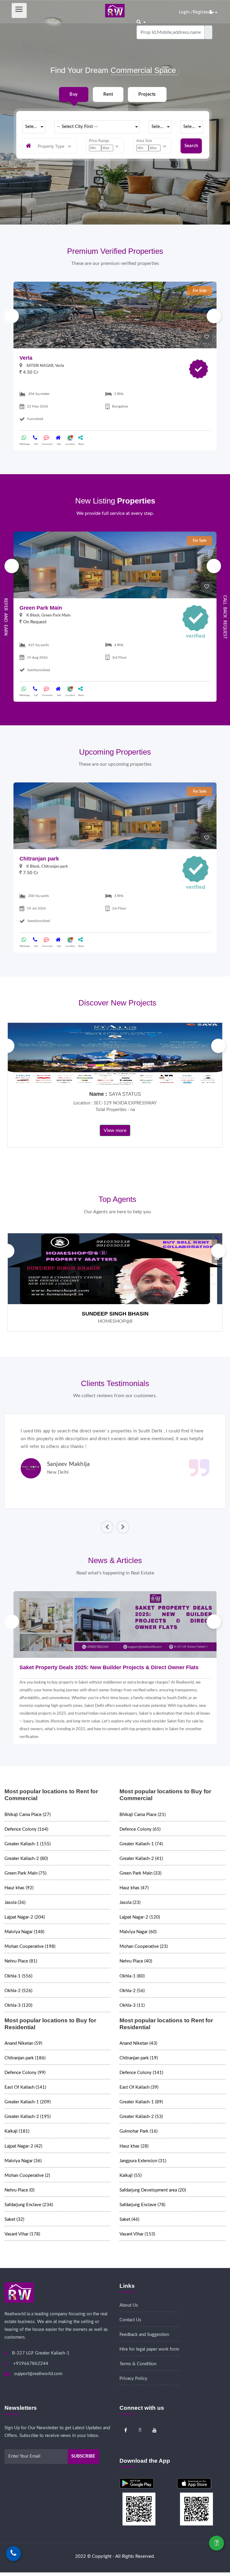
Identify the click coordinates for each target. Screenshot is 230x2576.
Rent (108, 94)
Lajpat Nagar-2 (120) (140, 1917)
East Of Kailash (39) (139, 2087)
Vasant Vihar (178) (22, 2234)
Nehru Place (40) (136, 1961)
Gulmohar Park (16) (139, 2131)
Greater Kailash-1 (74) (141, 1844)
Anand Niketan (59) (23, 2043)
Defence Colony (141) (141, 2073)
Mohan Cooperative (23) (144, 1947)
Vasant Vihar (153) (137, 2234)
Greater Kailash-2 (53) (141, 2117)
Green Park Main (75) (25, 1873)
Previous (12, 316)
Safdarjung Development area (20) (153, 2190)
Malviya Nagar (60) (138, 1932)
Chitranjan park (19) (139, 2058)
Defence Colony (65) (140, 1829)
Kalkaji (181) (17, 2131)
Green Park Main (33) (140, 1873)
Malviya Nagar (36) (23, 2161)
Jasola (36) (15, 1903)
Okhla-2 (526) (18, 1991)
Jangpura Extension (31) (143, 2161)
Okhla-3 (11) (132, 2005)
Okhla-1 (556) (18, 1976)
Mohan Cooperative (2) (27, 2176)
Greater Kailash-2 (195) (28, 2117)
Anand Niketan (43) (138, 2043)
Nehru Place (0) (19, 2190)
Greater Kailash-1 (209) (28, 2102)
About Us (129, 2305)
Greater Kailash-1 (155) (28, 1844)
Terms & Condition (138, 2364)
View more (115, 1130)
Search (191, 146)
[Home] (115, 10)
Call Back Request (225, 617)
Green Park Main (41, 608)
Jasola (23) (130, 1903)
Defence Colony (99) (25, 2073)
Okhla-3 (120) (18, 2005)
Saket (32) (14, 2219)
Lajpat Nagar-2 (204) (25, 1917)
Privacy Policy (133, 2379)
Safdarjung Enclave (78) (142, 2205)
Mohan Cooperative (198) (30, 1947)
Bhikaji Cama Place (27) (28, 1815)
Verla (26, 358)
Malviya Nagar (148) (24, 1932)
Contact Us (130, 2320)
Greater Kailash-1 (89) (141, 2102)
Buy (74, 94)
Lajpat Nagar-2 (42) (23, 2146)
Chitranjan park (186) (25, 2058)
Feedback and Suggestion (144, 2335)
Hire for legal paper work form (149, 2349)
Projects (147, 94)
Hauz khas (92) (19, 1888)
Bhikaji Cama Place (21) (143, 1815)
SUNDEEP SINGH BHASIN (115, 1314)
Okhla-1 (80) (132, 1976)
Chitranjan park (39, 859)
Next (214, 316)
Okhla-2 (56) (132, 1991)
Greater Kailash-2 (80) (26, 1859)
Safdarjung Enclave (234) (29, 2205)
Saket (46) (129, 2219)
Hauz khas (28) (134, 2146)
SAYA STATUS (125, 1094)
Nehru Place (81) (21, 1961)
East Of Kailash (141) (25, 2087)
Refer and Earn (6, 617)
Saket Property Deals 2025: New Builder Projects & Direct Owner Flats (109, 1667)
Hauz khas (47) (134, 1888)
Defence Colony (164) (26, 1829)
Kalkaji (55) (131, 2176)
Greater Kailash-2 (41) (141, 1859)
